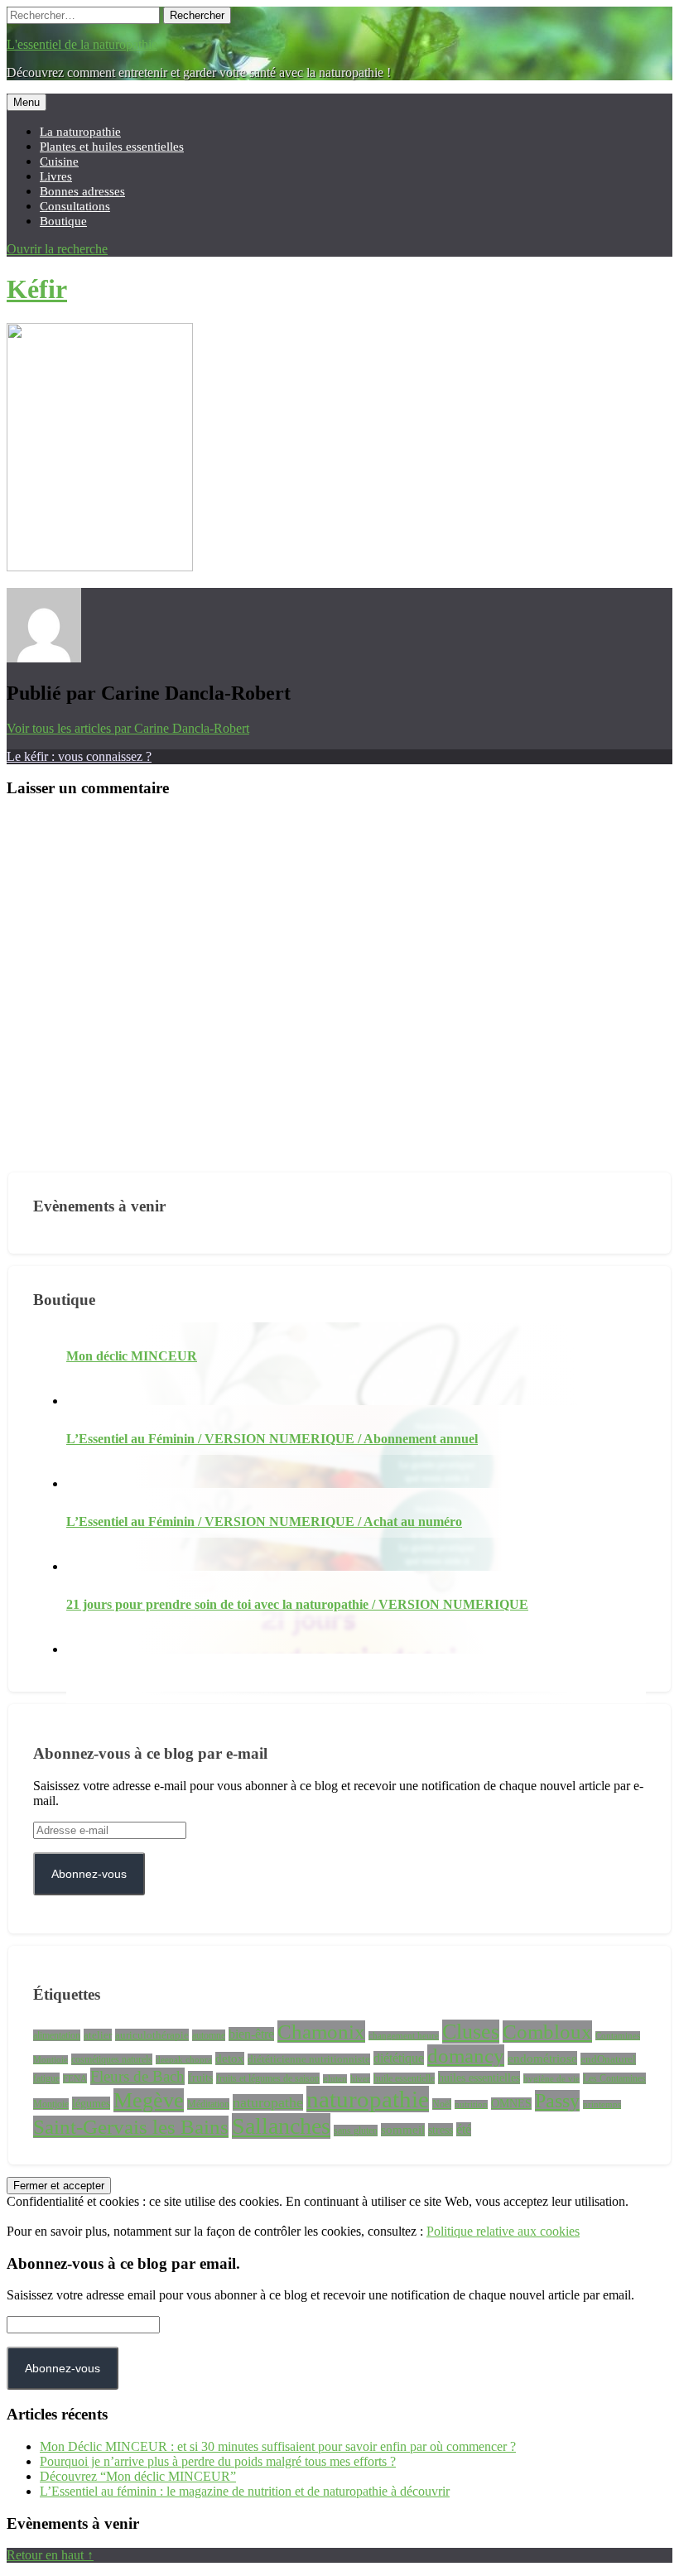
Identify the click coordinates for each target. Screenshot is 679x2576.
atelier (98, 2035)
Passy (557, 2101)
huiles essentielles (479, 2078)
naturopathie (368, 2099)
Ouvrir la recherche (57, 249)
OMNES (511, 2104)
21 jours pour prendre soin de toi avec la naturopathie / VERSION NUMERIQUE (297, 1604)
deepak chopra (184, 2060)
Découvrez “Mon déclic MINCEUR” (138, 2476)
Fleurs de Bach (137, 2076)
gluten (335, 2079)
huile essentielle (404, 2078)
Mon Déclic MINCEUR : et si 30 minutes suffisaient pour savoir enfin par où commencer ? (278, 2446)
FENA (75, 2078)
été (464, 2129)
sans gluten (356, 2131)
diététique (399, 2058)
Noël (442, 2104)
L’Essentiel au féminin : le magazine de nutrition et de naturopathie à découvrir (245, 2491)
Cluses (471, 2032)
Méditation (208, 2104)
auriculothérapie (152, 2035)
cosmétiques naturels (112, 2059)
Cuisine (59, 161)
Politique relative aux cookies (503, 2231)
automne (209, 2035)
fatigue (46, 2078)
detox (230, 2058)
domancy (466, 2056)
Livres (56, 176)
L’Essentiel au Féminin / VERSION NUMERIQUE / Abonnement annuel (272, 1439)
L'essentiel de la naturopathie (82, 44)
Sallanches (281, 2126)
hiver (360, 2078)
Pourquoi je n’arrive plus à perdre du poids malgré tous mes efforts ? (218, 2461)
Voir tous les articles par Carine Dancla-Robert (128, 728)
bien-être (251, 2034)
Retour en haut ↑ (50, 2555)
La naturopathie (80, 131)
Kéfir (37, 289)
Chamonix (321, 2032)
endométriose (542, 2058)
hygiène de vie (551, 2078)
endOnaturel (608, 2059)
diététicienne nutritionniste (309, 2059)
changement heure (404, 2036)
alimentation (57, 2035)
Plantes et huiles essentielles (112, 146)
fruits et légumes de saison (268, 2078)
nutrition (471, 2104)
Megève (149, 2100)
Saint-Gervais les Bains (131, 2127)
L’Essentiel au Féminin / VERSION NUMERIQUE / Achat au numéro (264, 1522)
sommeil (403, 2130)
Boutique (63, 221)
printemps (602, 2104)
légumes (91, 2103)
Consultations (75, 206)
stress (441, 2130)
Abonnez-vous (89, 1874)
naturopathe (268, 2102)
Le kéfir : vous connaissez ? (79, 756)
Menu (26, 102)
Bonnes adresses (82, 191)
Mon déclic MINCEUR (132, 1356)
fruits (200, 2078)
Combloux (547, 2032)
